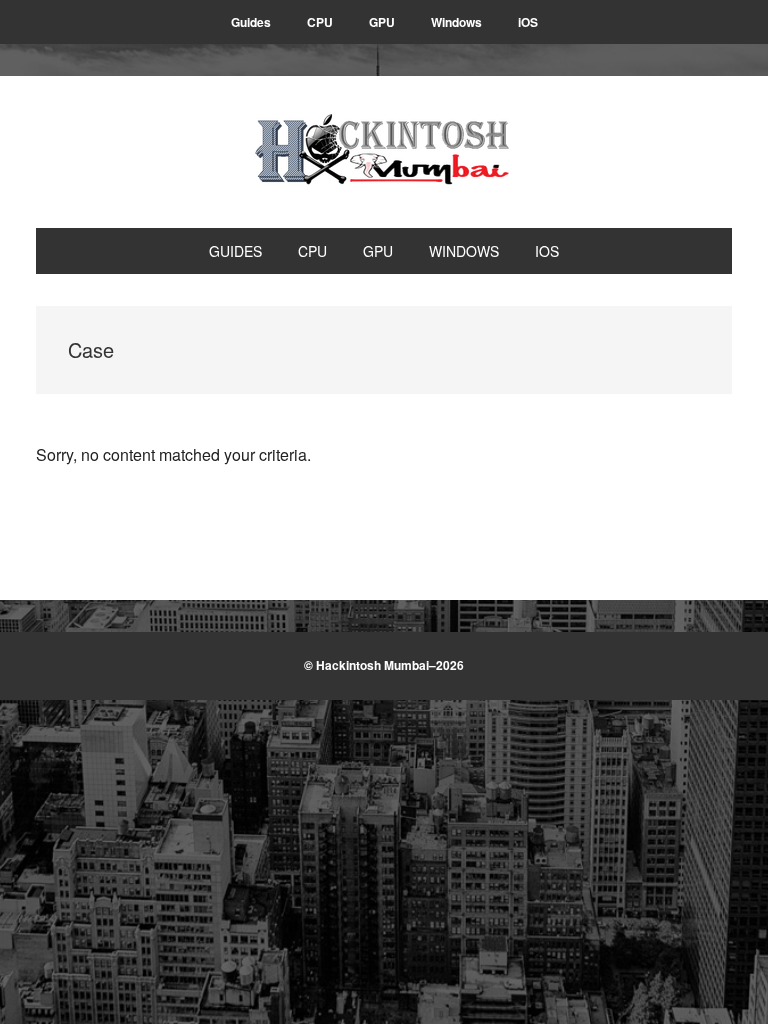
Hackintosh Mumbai (384, 152)
